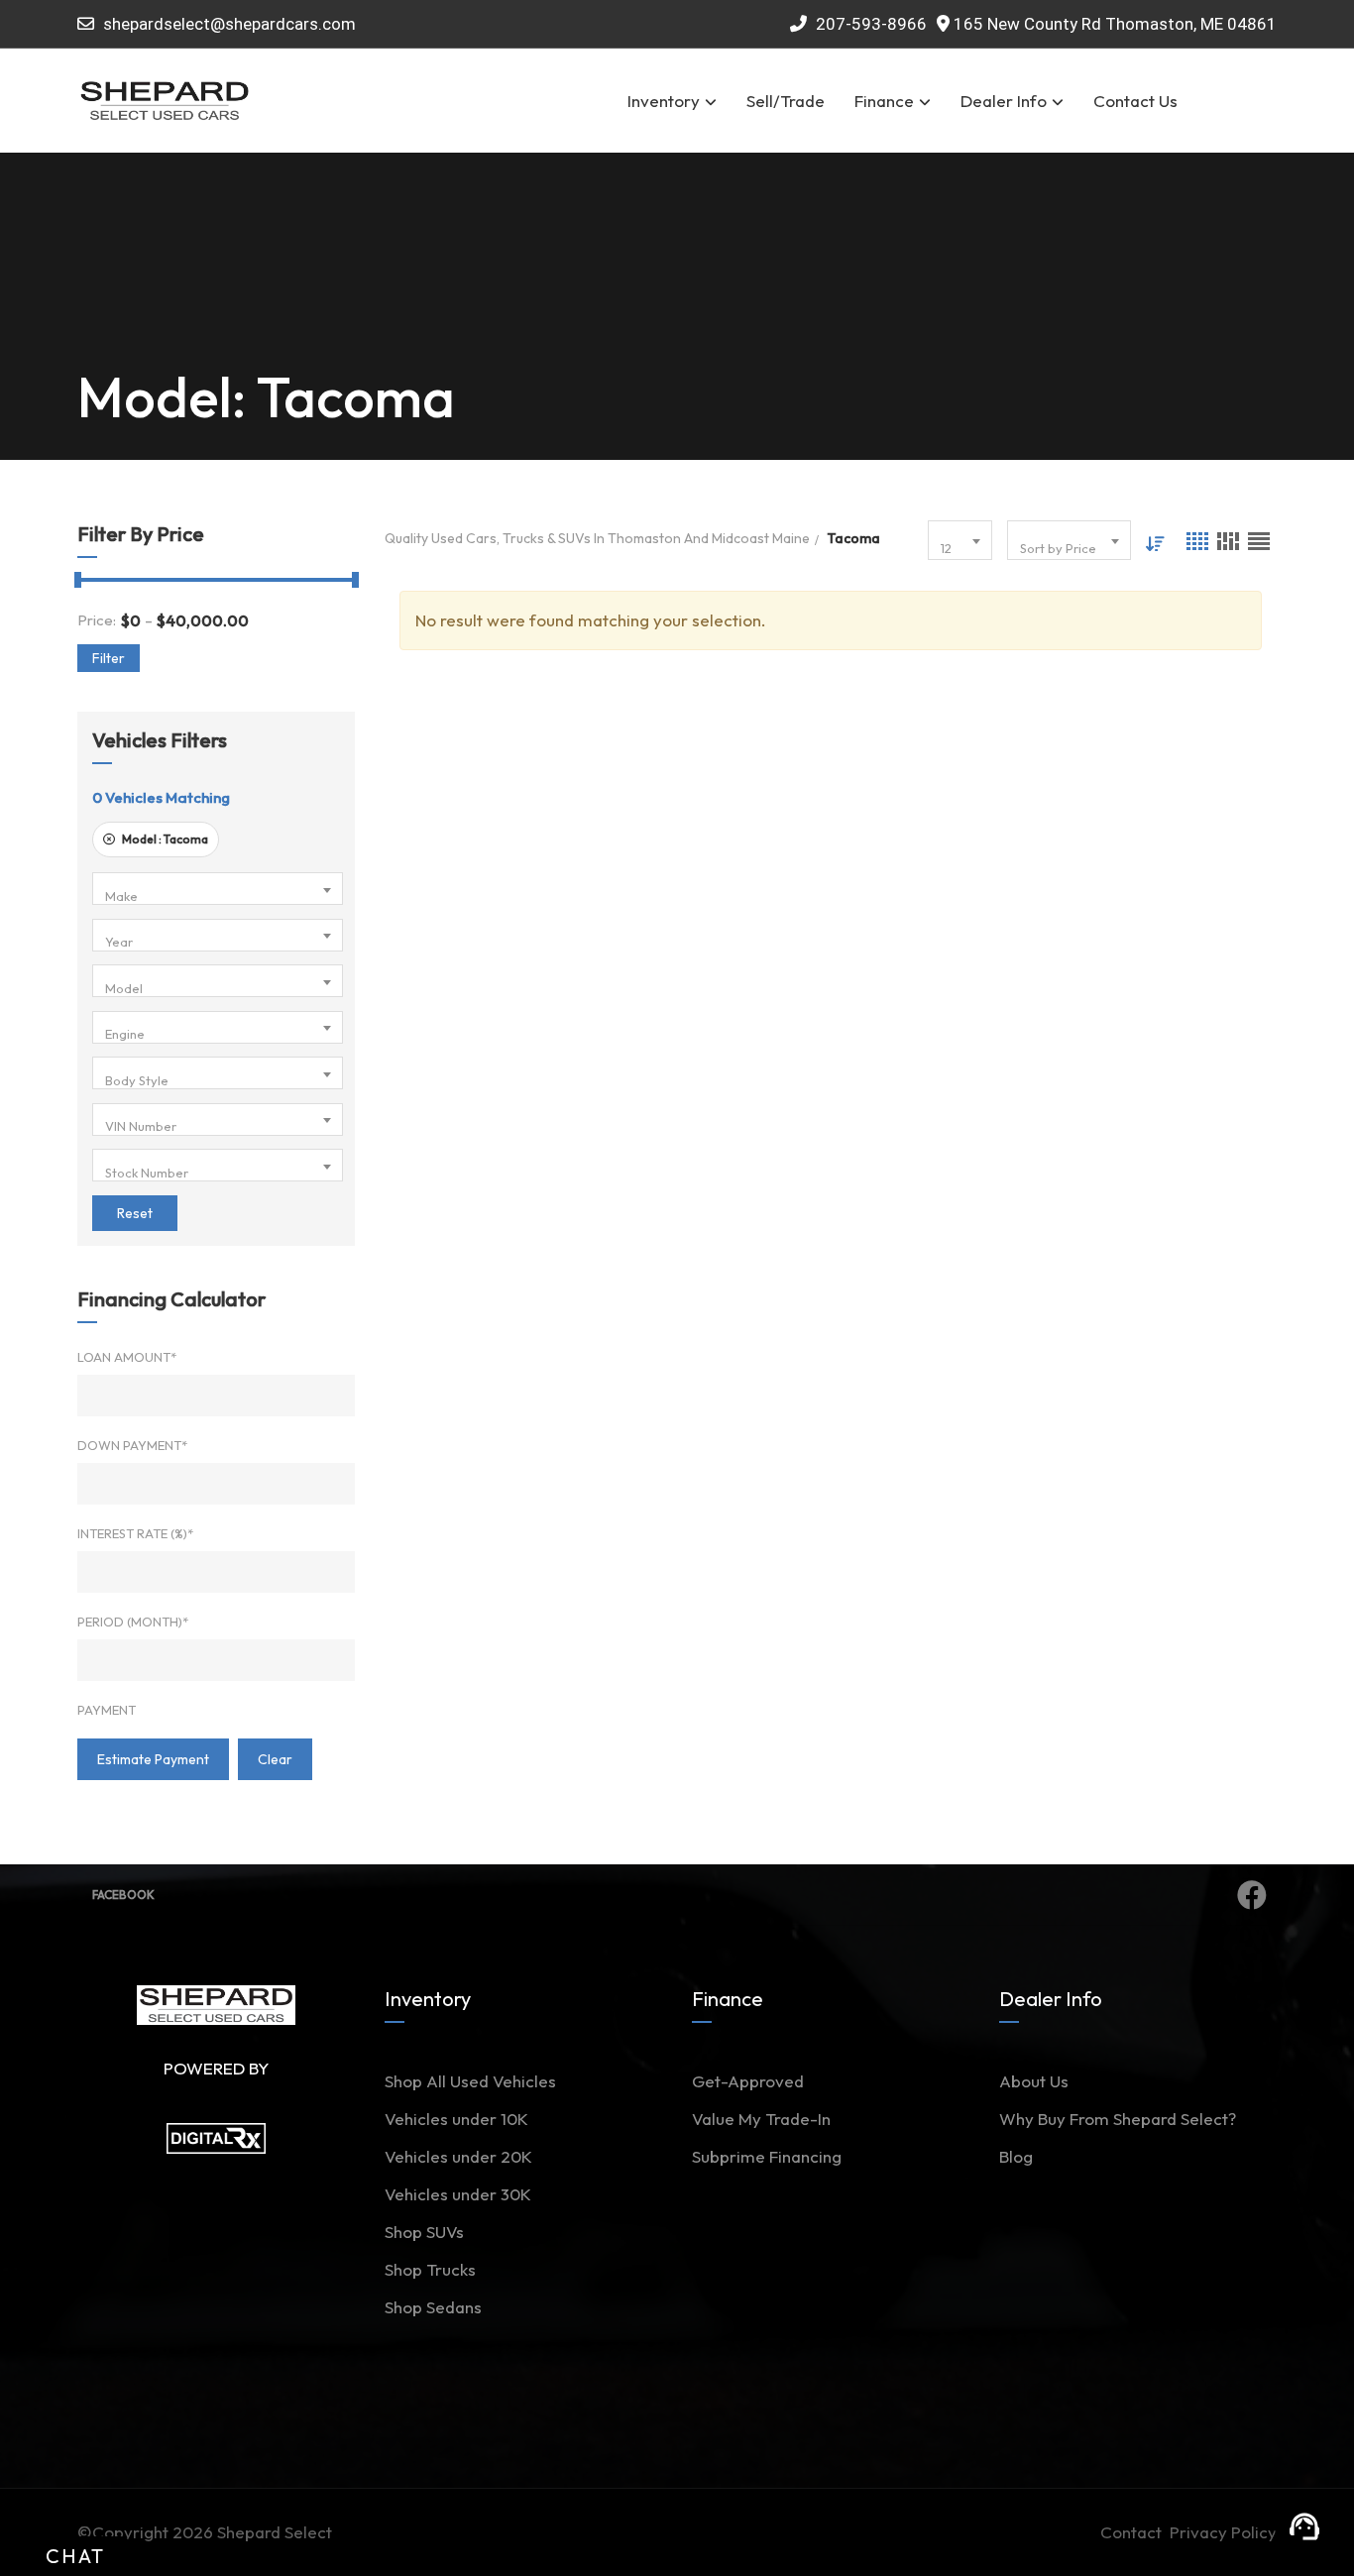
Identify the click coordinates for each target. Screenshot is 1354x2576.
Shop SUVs (424, 2232)
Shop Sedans (433, 2307)
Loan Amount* (127, 1357)
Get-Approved (748, 2081)
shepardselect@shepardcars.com (229, 24)
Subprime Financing (767, 2156)
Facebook (123, 1895)
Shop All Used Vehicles (470, 2081)
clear (275, 1759)
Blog (1016, 2156)
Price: (97, 620)
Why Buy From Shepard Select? (1118, 2119)
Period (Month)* (133, 1622)
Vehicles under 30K (458, 2194)
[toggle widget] (1304, 2526)
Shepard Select (275, 2532)
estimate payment (153, 1759)
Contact (1135, 2532)
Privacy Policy (1223, 2532)
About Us (1034, 2081)
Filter (109, 658)
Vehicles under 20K (458, 2156)
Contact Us (1135, 101)
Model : (164, 839)
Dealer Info (1004, 101)
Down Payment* (132, 1445)
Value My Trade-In (761, 2119)
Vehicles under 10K (456, 2119)
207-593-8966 (869, 24)
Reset (135, 1213)
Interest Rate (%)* (135, 1533)
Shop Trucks (430, 2269)
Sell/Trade (786, 101)
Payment (107, 1710)
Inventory (664, 101)
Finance (884, 101)
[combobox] (218, 889)
